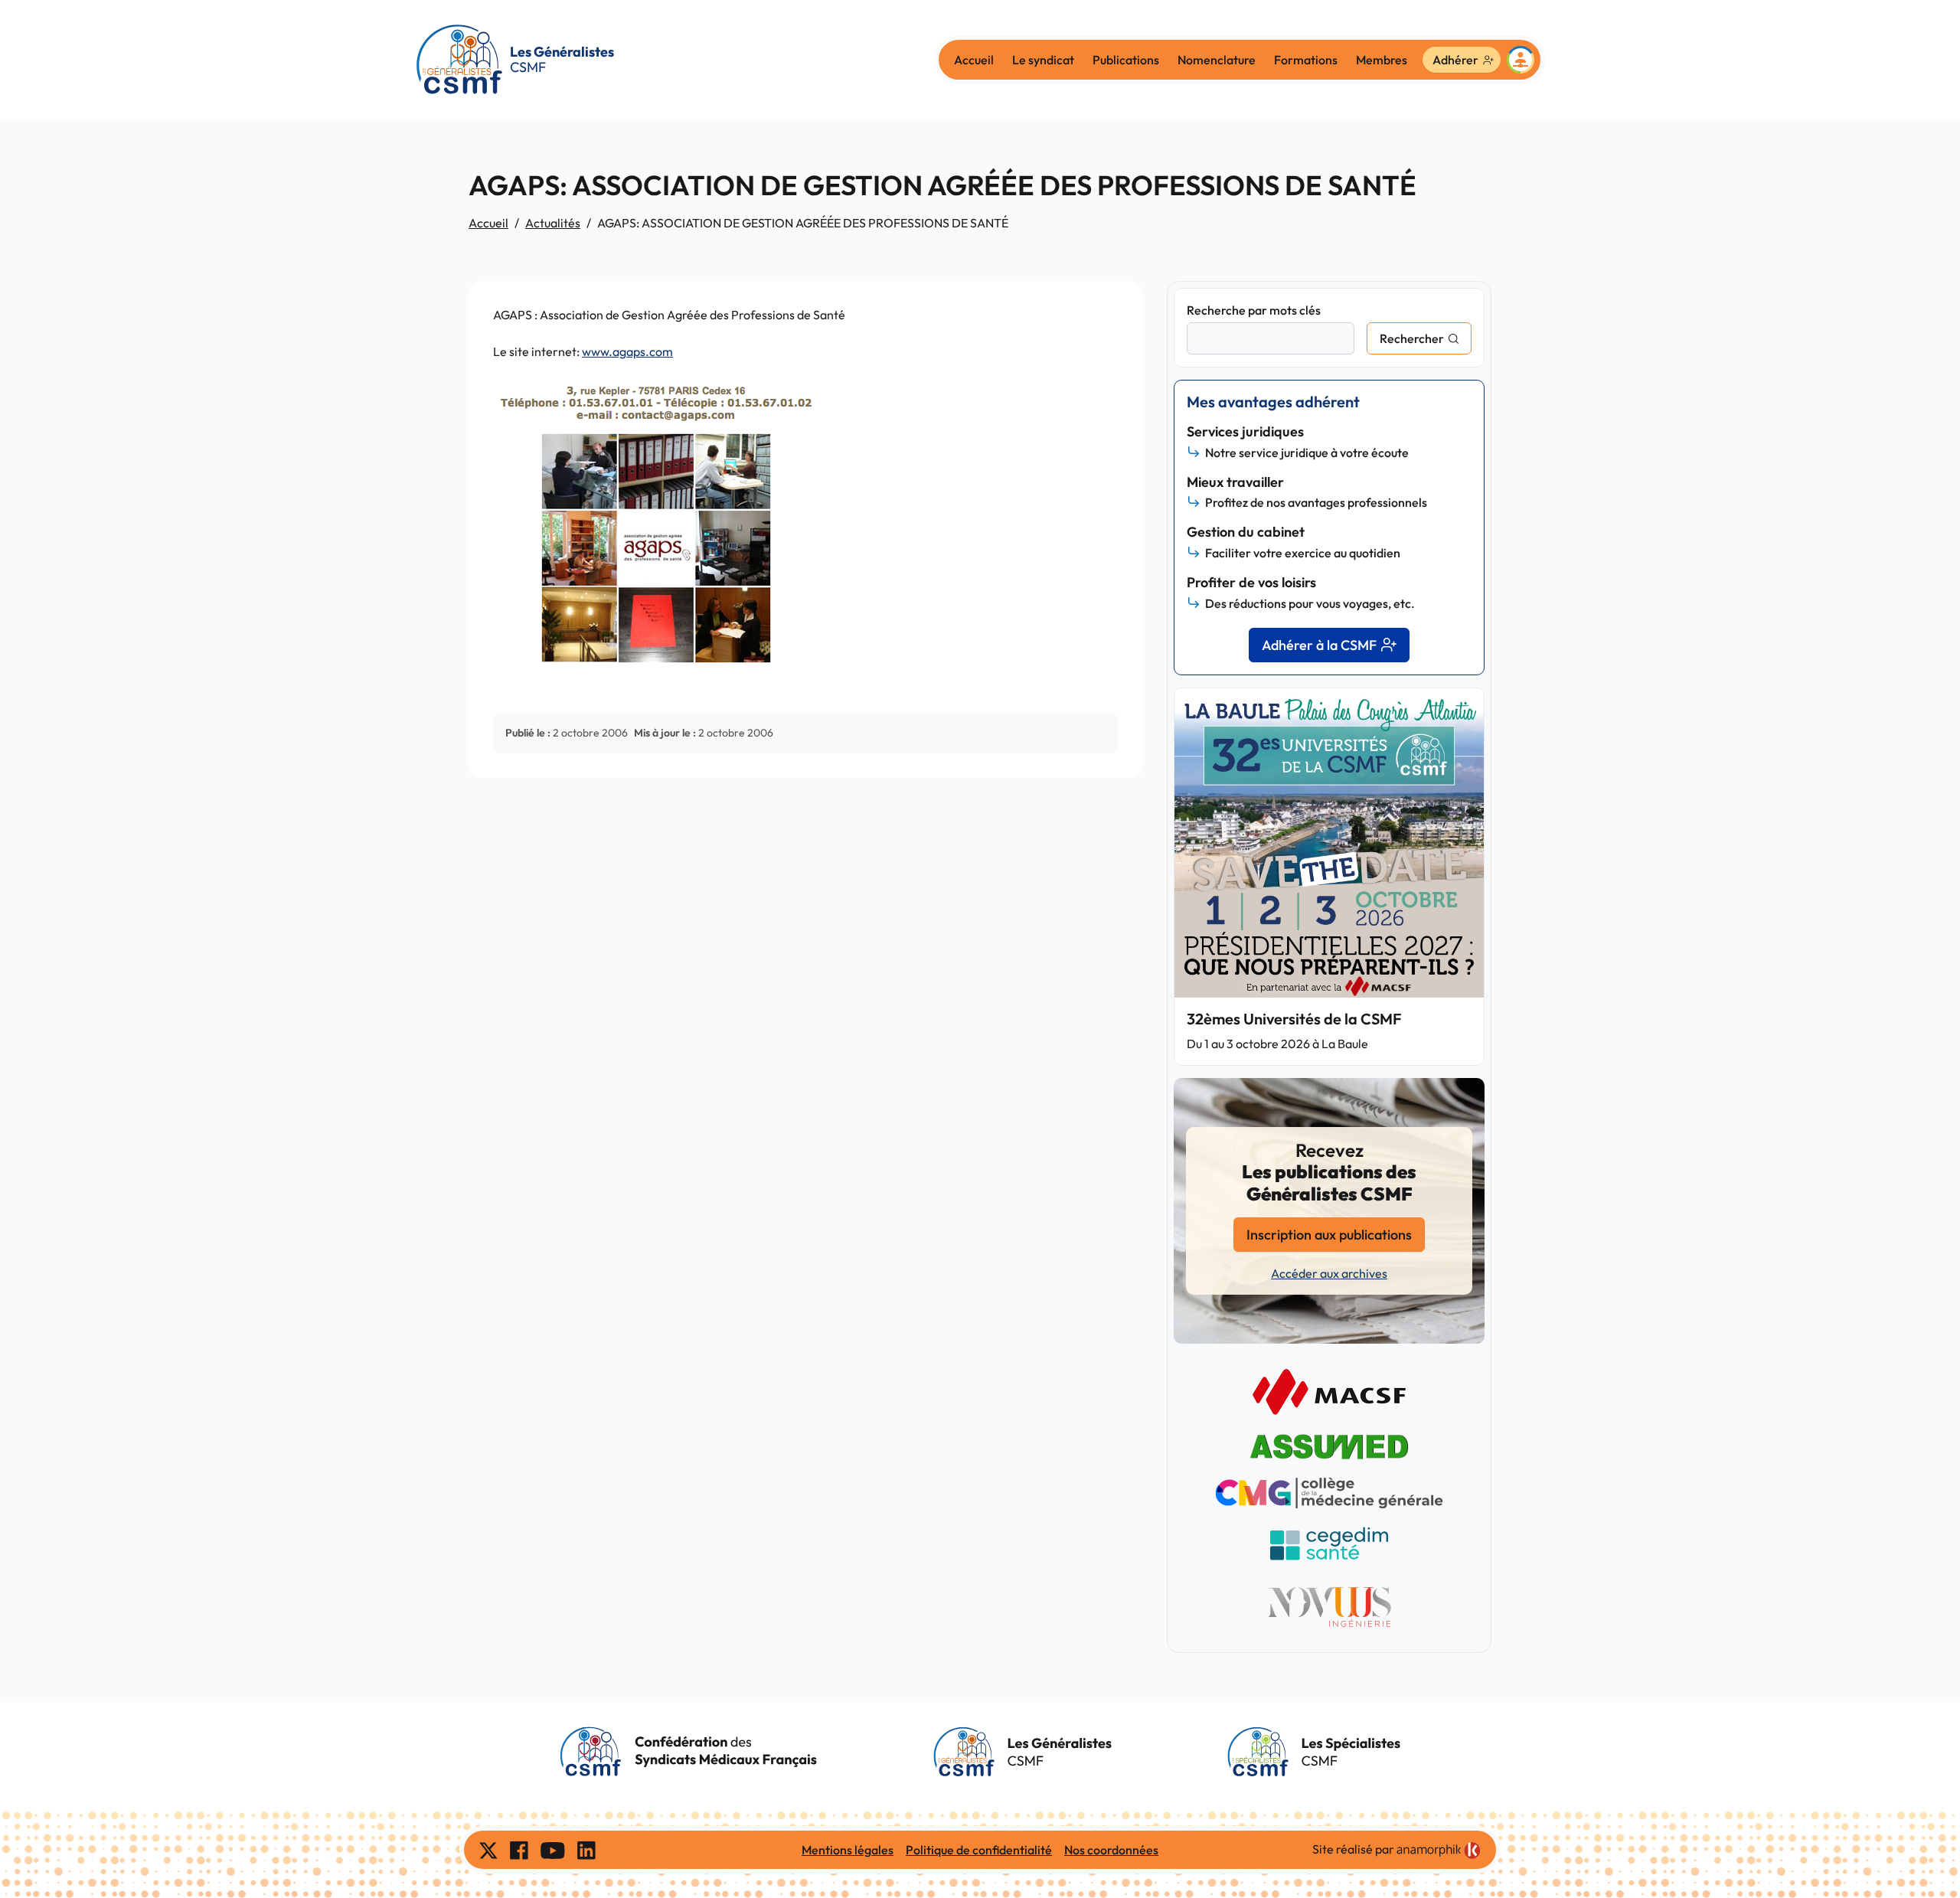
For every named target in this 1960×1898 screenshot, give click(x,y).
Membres (1382, 60)
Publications (1126, 60)
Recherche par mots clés (1254, 310)
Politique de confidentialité (979, 1850)
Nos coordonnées (1111, 1850)
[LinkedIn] (586, 1850)
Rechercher (1412, 338)
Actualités (553, 223)
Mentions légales (848, 1850)
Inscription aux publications (1329, 1235)
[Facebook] (519, 1850)
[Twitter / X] (488, 1850)
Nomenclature (1217, 60)
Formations (1306, 60)
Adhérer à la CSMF (1319, 645)
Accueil (974, 60)
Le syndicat (1043, 60)
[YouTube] (553, 1850)
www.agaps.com (627, 351)
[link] (1439, 1851)
